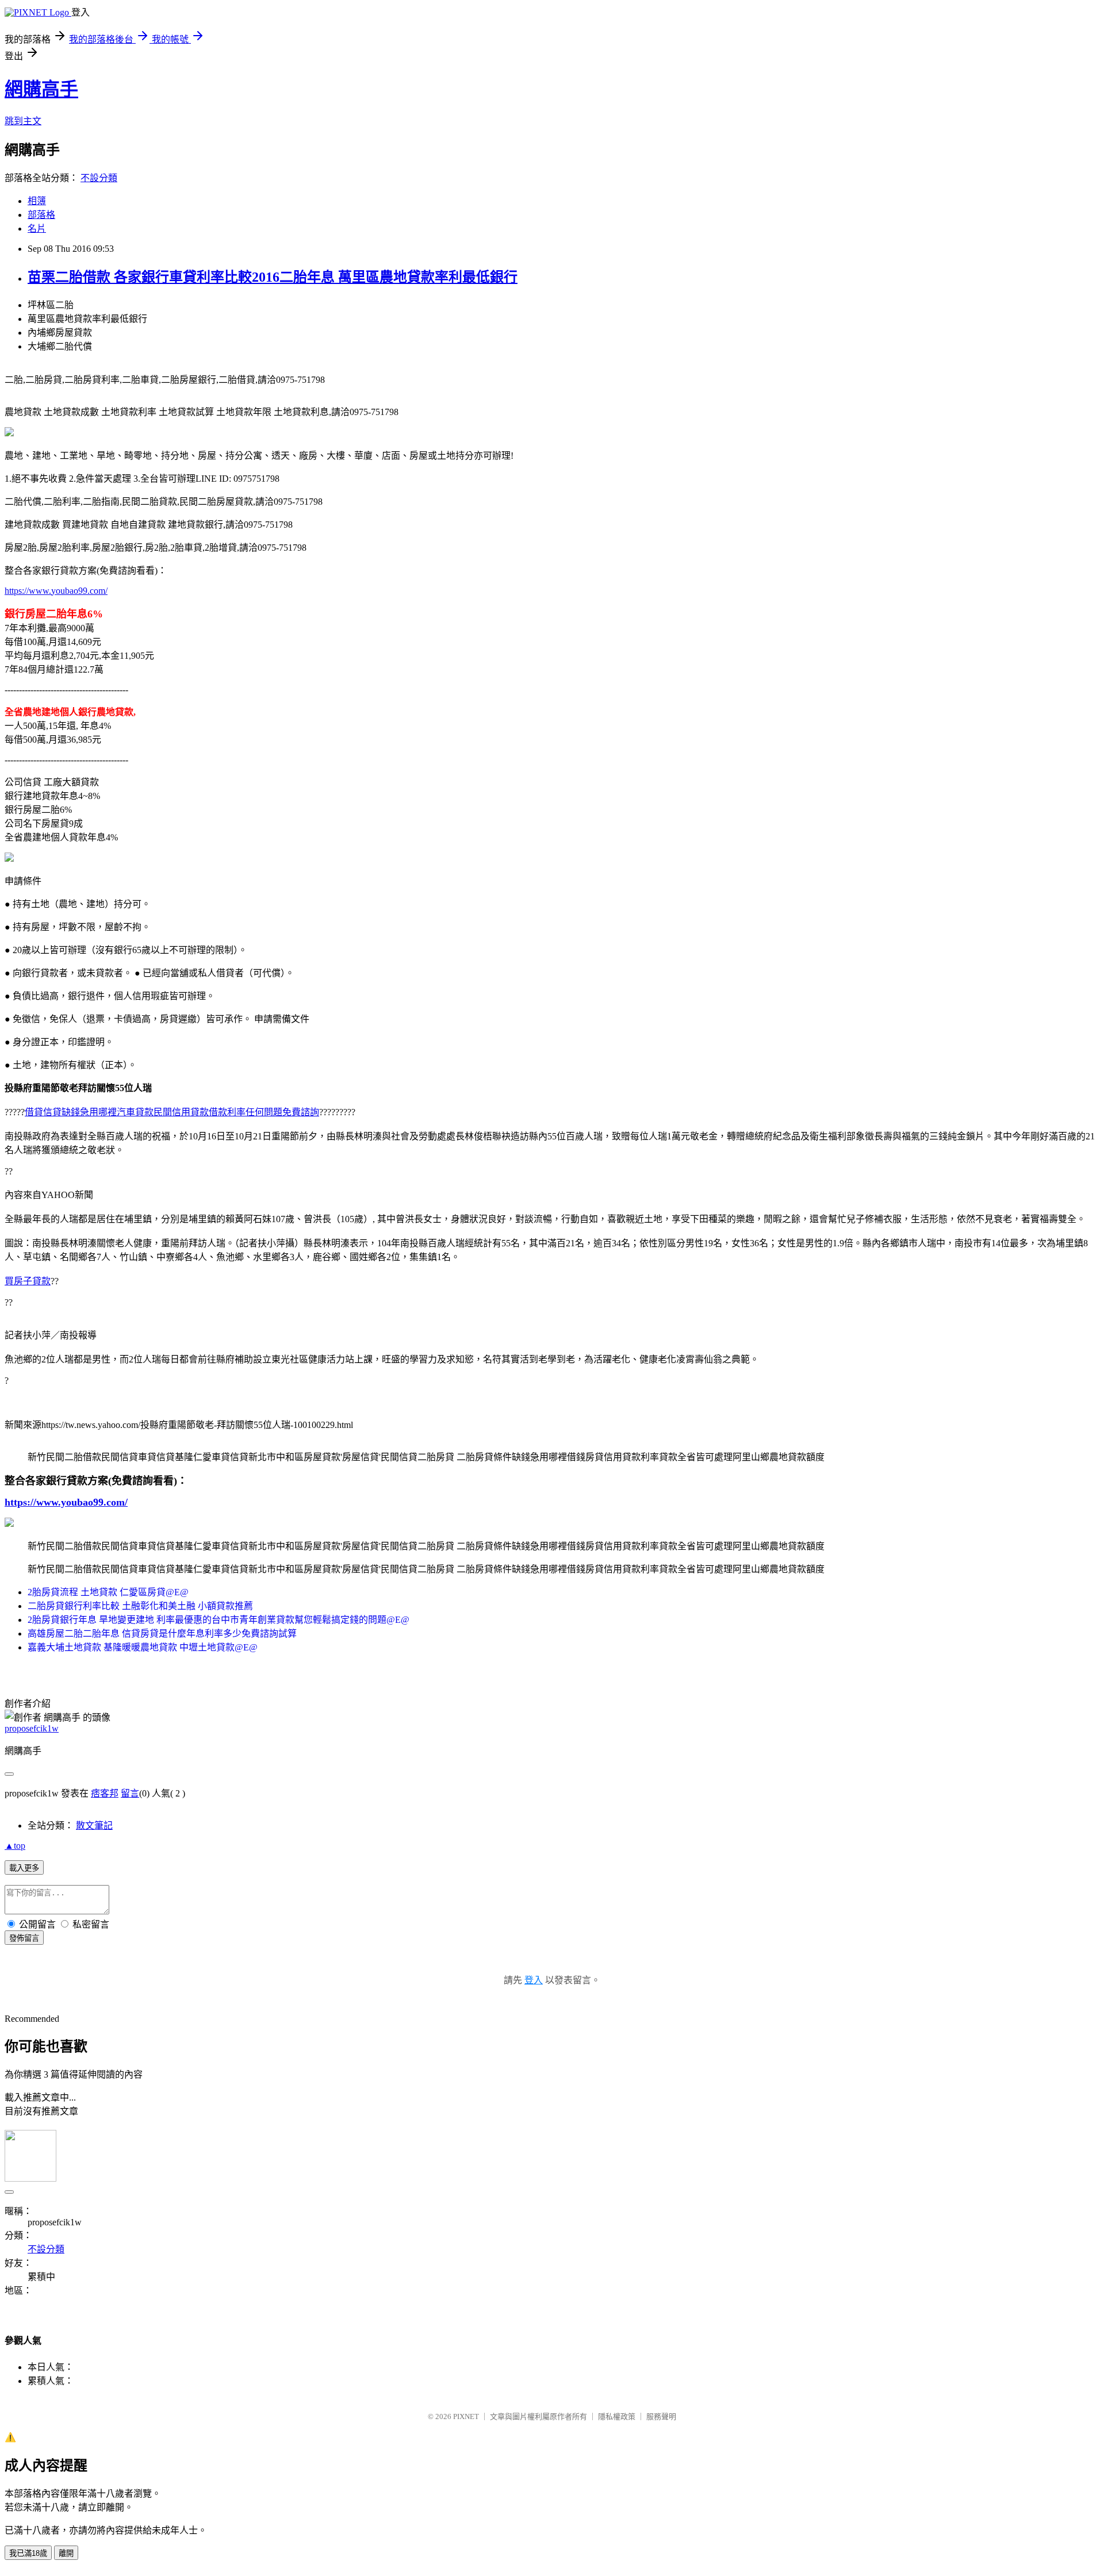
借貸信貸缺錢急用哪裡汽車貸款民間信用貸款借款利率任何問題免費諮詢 (172, 1112)
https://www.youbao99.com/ (56, 591)
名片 (37, 229)
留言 (130, 1793)
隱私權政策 (617, 2416)
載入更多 (24, 1868)
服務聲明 (661, 2416)
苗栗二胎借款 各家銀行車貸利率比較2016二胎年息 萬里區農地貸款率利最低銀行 (273, 277)
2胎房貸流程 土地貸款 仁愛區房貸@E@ (108, 1592)
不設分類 (99, 178)
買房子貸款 (28, 1281)
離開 (66, 2553)
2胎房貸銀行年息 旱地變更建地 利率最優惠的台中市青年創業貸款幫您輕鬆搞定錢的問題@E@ (218, 1620)
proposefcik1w (32, 1728)
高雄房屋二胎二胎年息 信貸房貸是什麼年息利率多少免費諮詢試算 (162, 1633)
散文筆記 (94, 1826)
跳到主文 (23, 121)
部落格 (41, 215)
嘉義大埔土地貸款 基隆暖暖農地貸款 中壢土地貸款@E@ (143, 1647)
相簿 (37, 201)
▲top (15, 1846)
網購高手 (41, 89)
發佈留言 (24, 1938)
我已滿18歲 (28, 2553)
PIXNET (466, 2416)
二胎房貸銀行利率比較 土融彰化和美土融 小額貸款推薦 (140, 1606)
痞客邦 (105, 1793)
